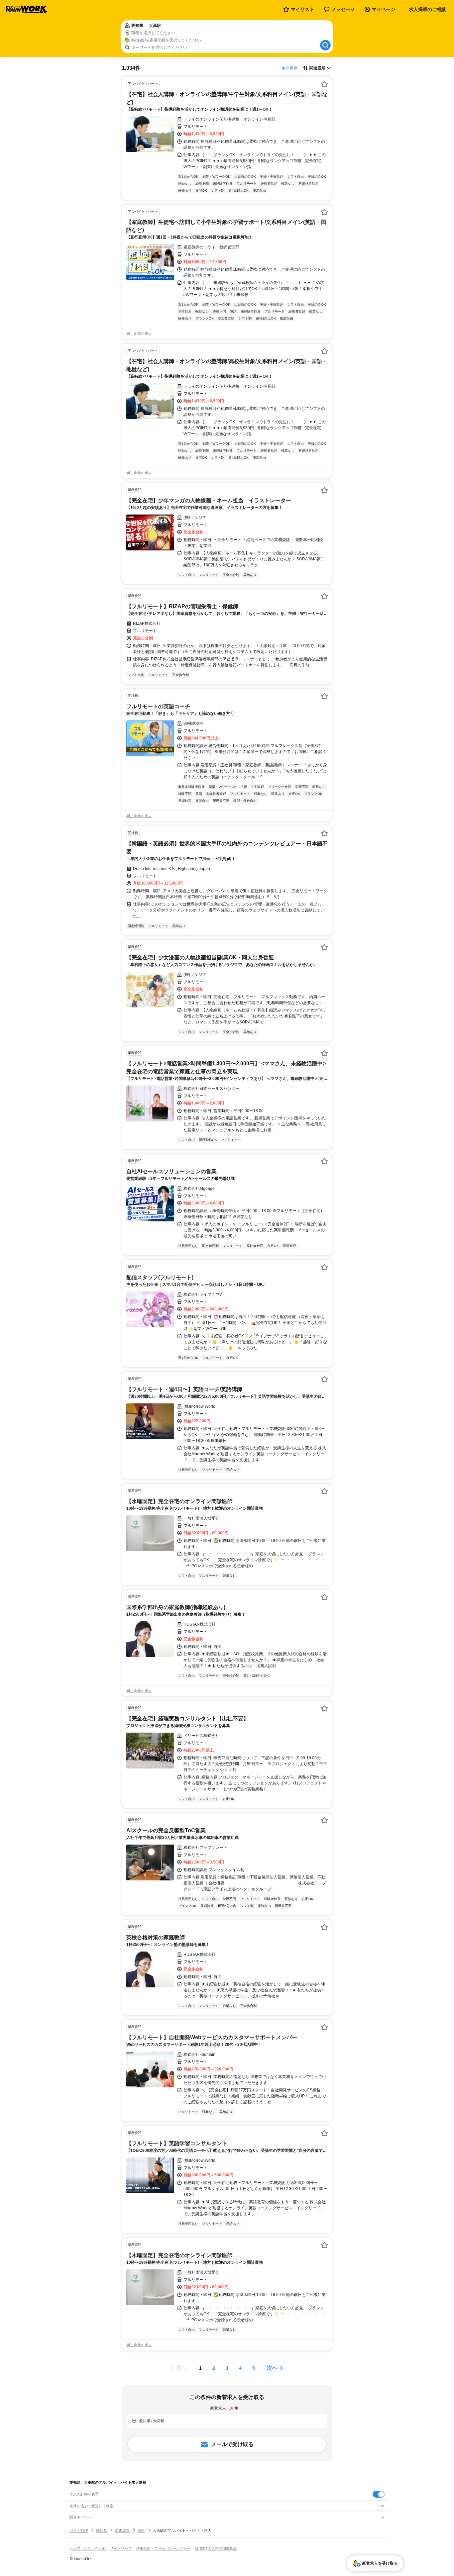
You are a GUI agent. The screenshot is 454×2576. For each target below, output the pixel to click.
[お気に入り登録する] (324, 84)
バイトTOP (79, 2530)
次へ (272, 2368)
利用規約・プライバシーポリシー (163, 2548)
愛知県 (102, 2530)
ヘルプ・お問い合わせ (88, 2548)
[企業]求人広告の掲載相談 (216, 2548)
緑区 (141, 2530)
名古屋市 (122, 2530)
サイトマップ (121, 2548)
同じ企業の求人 (139, 334)
